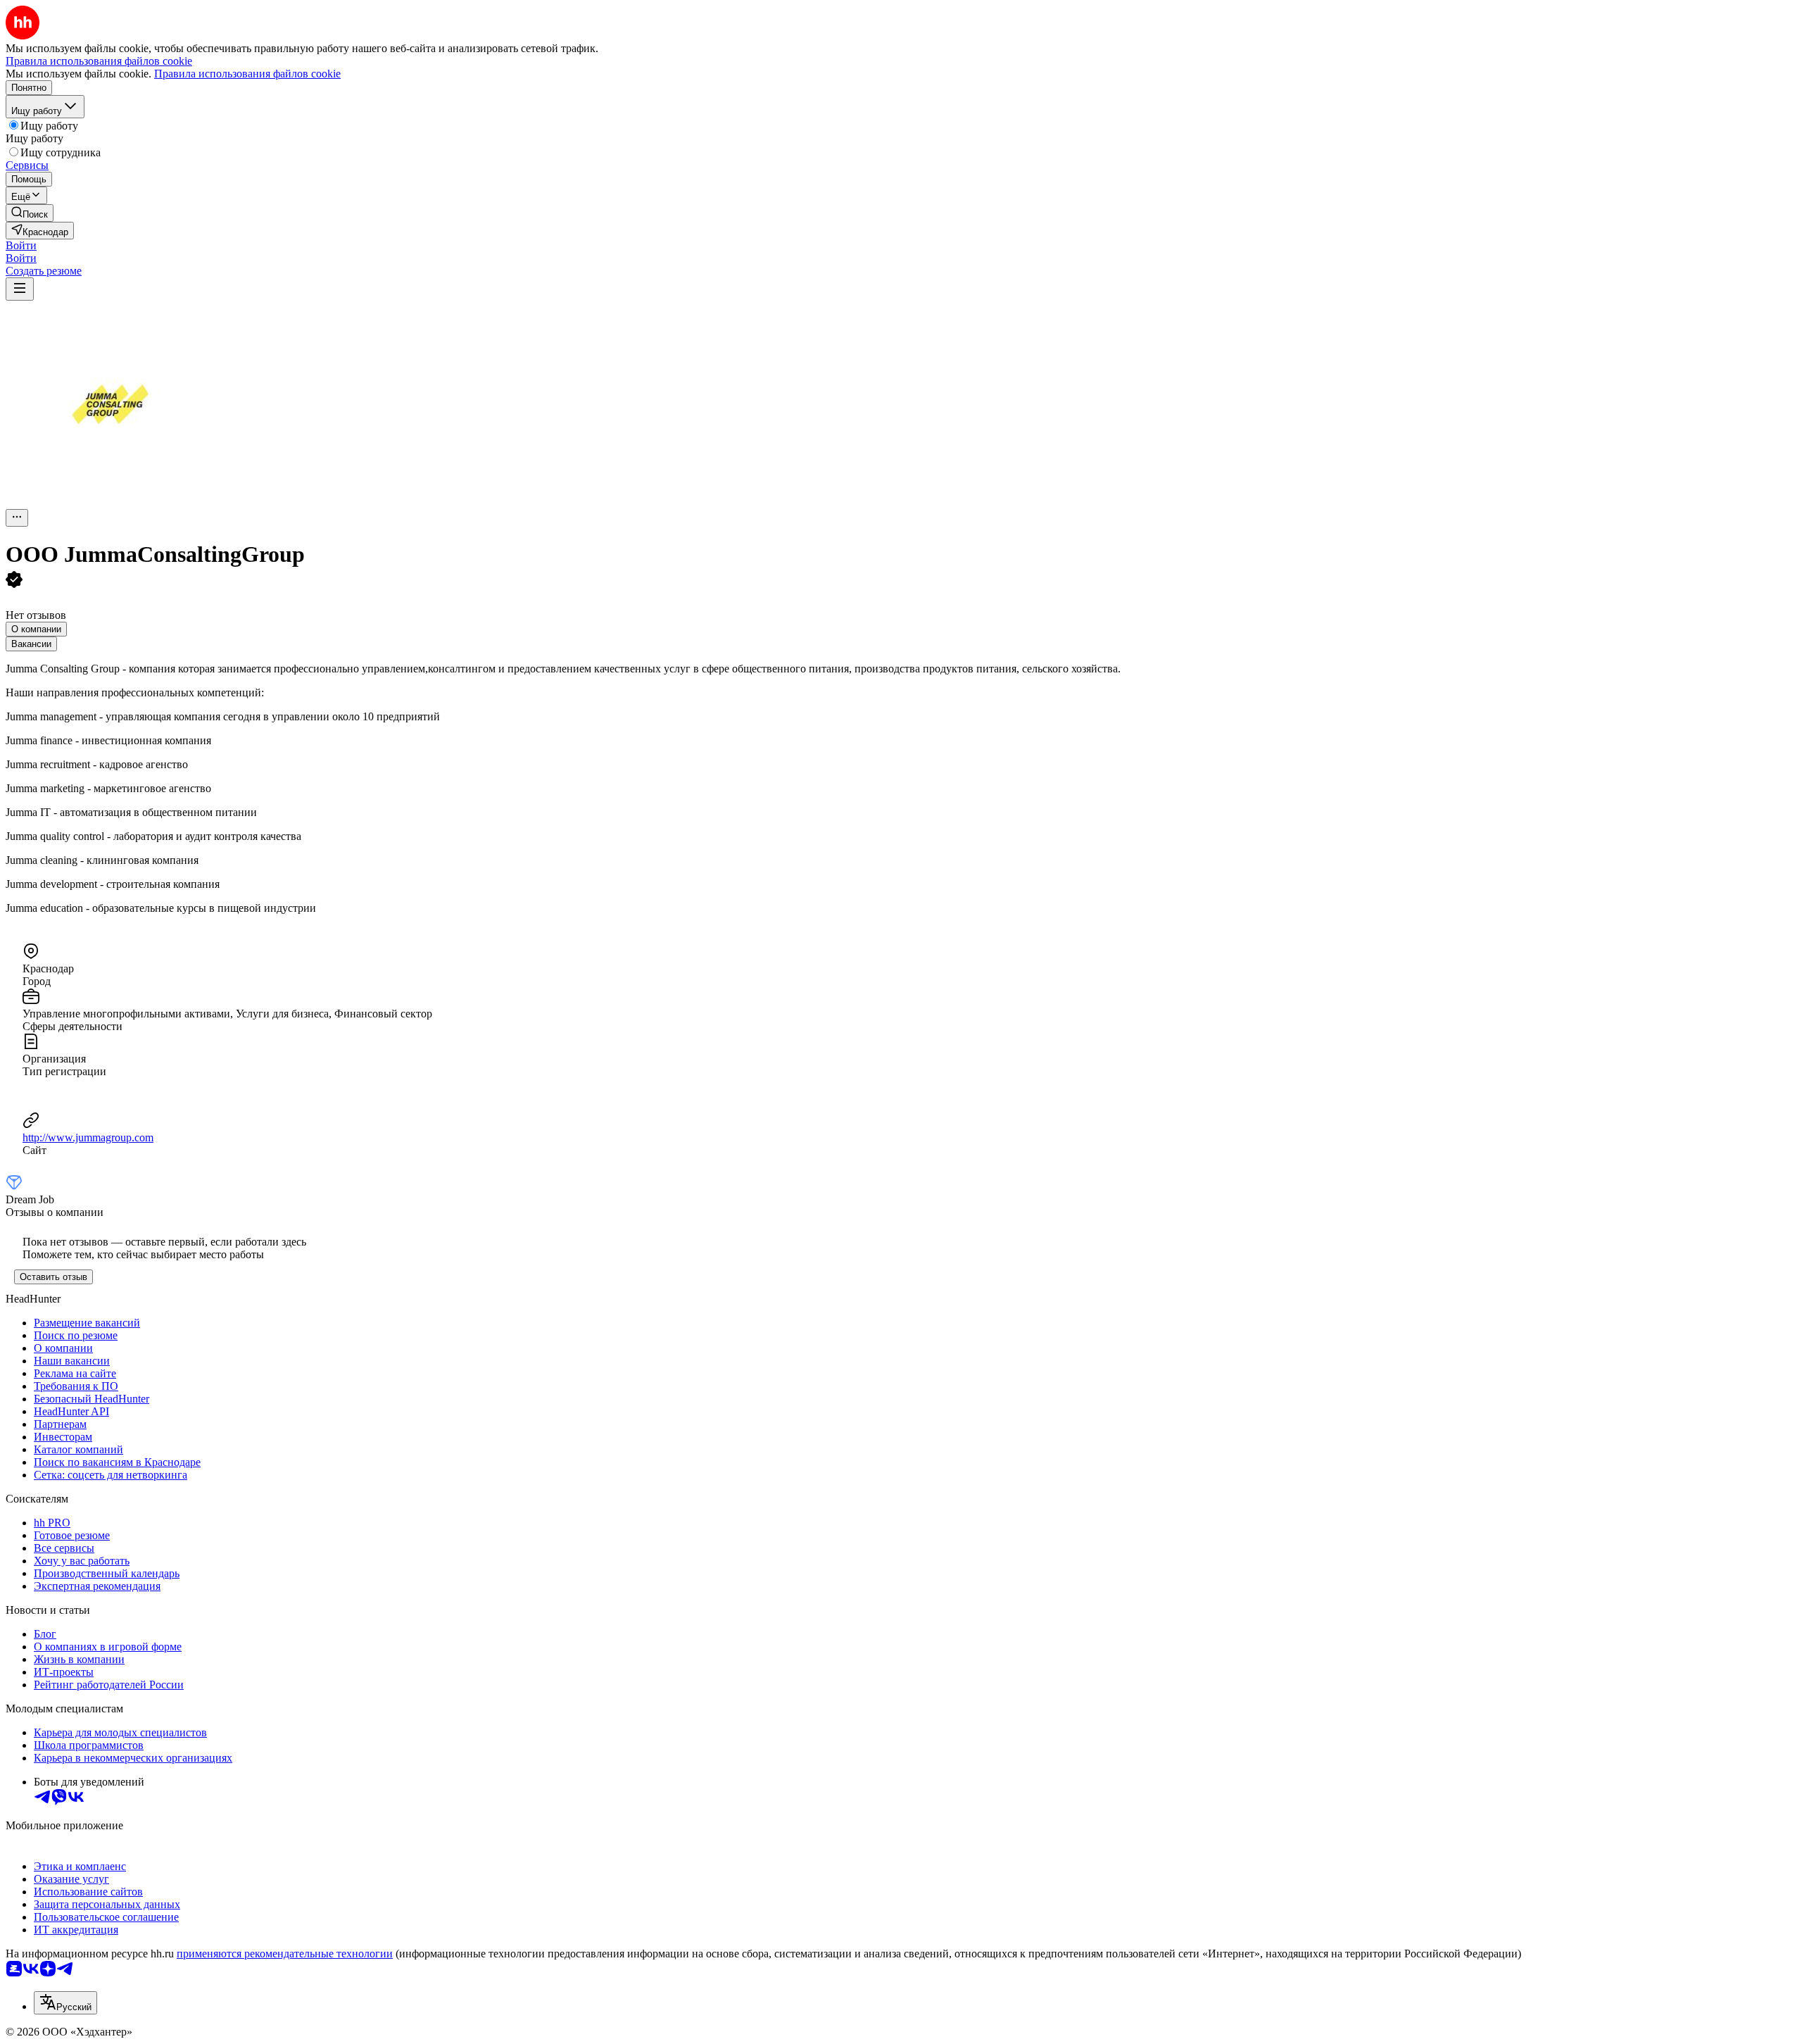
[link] (30, 213)
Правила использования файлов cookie (247, 74)
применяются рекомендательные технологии (285, 1954)
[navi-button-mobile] (20, 289)
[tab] (36, 629)
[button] (21, 245)
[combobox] (65, 2003)
